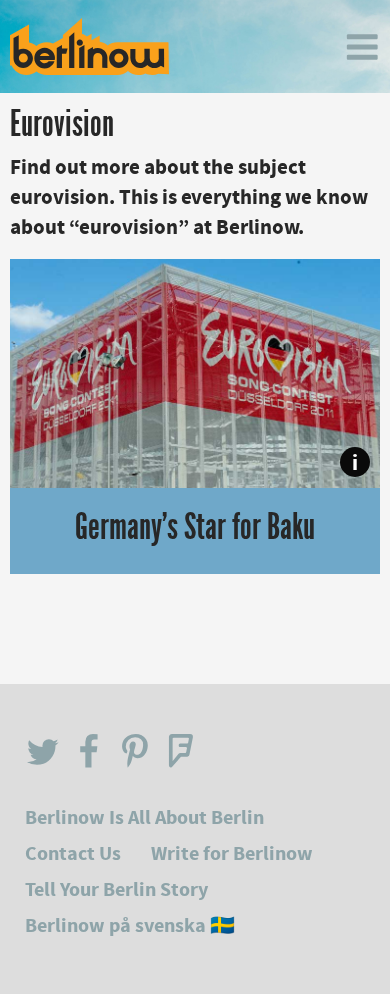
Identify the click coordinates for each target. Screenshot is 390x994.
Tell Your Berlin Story (116, 889)
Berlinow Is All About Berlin (144, 817)
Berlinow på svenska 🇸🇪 (130, 925)
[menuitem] (362, 47)
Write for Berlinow (232, 853)
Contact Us (73, 853)
